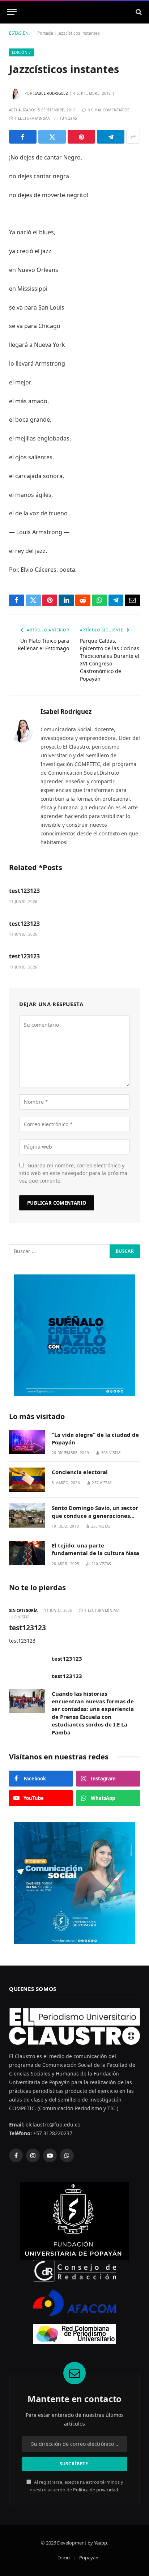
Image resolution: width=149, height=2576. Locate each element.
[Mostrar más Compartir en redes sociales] (133, 137)
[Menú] (12, 12)
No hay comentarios (108, 110)
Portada (45, 33)
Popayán (89, 2558)
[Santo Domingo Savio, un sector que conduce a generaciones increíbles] (27, 1515)
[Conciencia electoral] (27, 1480)
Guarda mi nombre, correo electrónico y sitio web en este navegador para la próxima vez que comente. (73, 1173)
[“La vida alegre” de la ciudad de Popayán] (27, 1442)
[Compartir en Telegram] (111, 137)
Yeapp (101, 2543)
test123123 (24, 891)
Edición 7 (22, 52)
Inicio (64, 2558)
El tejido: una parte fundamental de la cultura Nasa (95, 1549)
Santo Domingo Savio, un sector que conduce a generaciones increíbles (95, 1515)
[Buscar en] (138, 12)
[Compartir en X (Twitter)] (52, 137)
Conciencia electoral (80, 1472)
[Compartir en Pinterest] (81, 137)
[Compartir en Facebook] (23, 137)
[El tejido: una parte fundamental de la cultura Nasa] (27, 1553)
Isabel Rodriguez (51, 93)
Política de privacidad (96, 2490)
